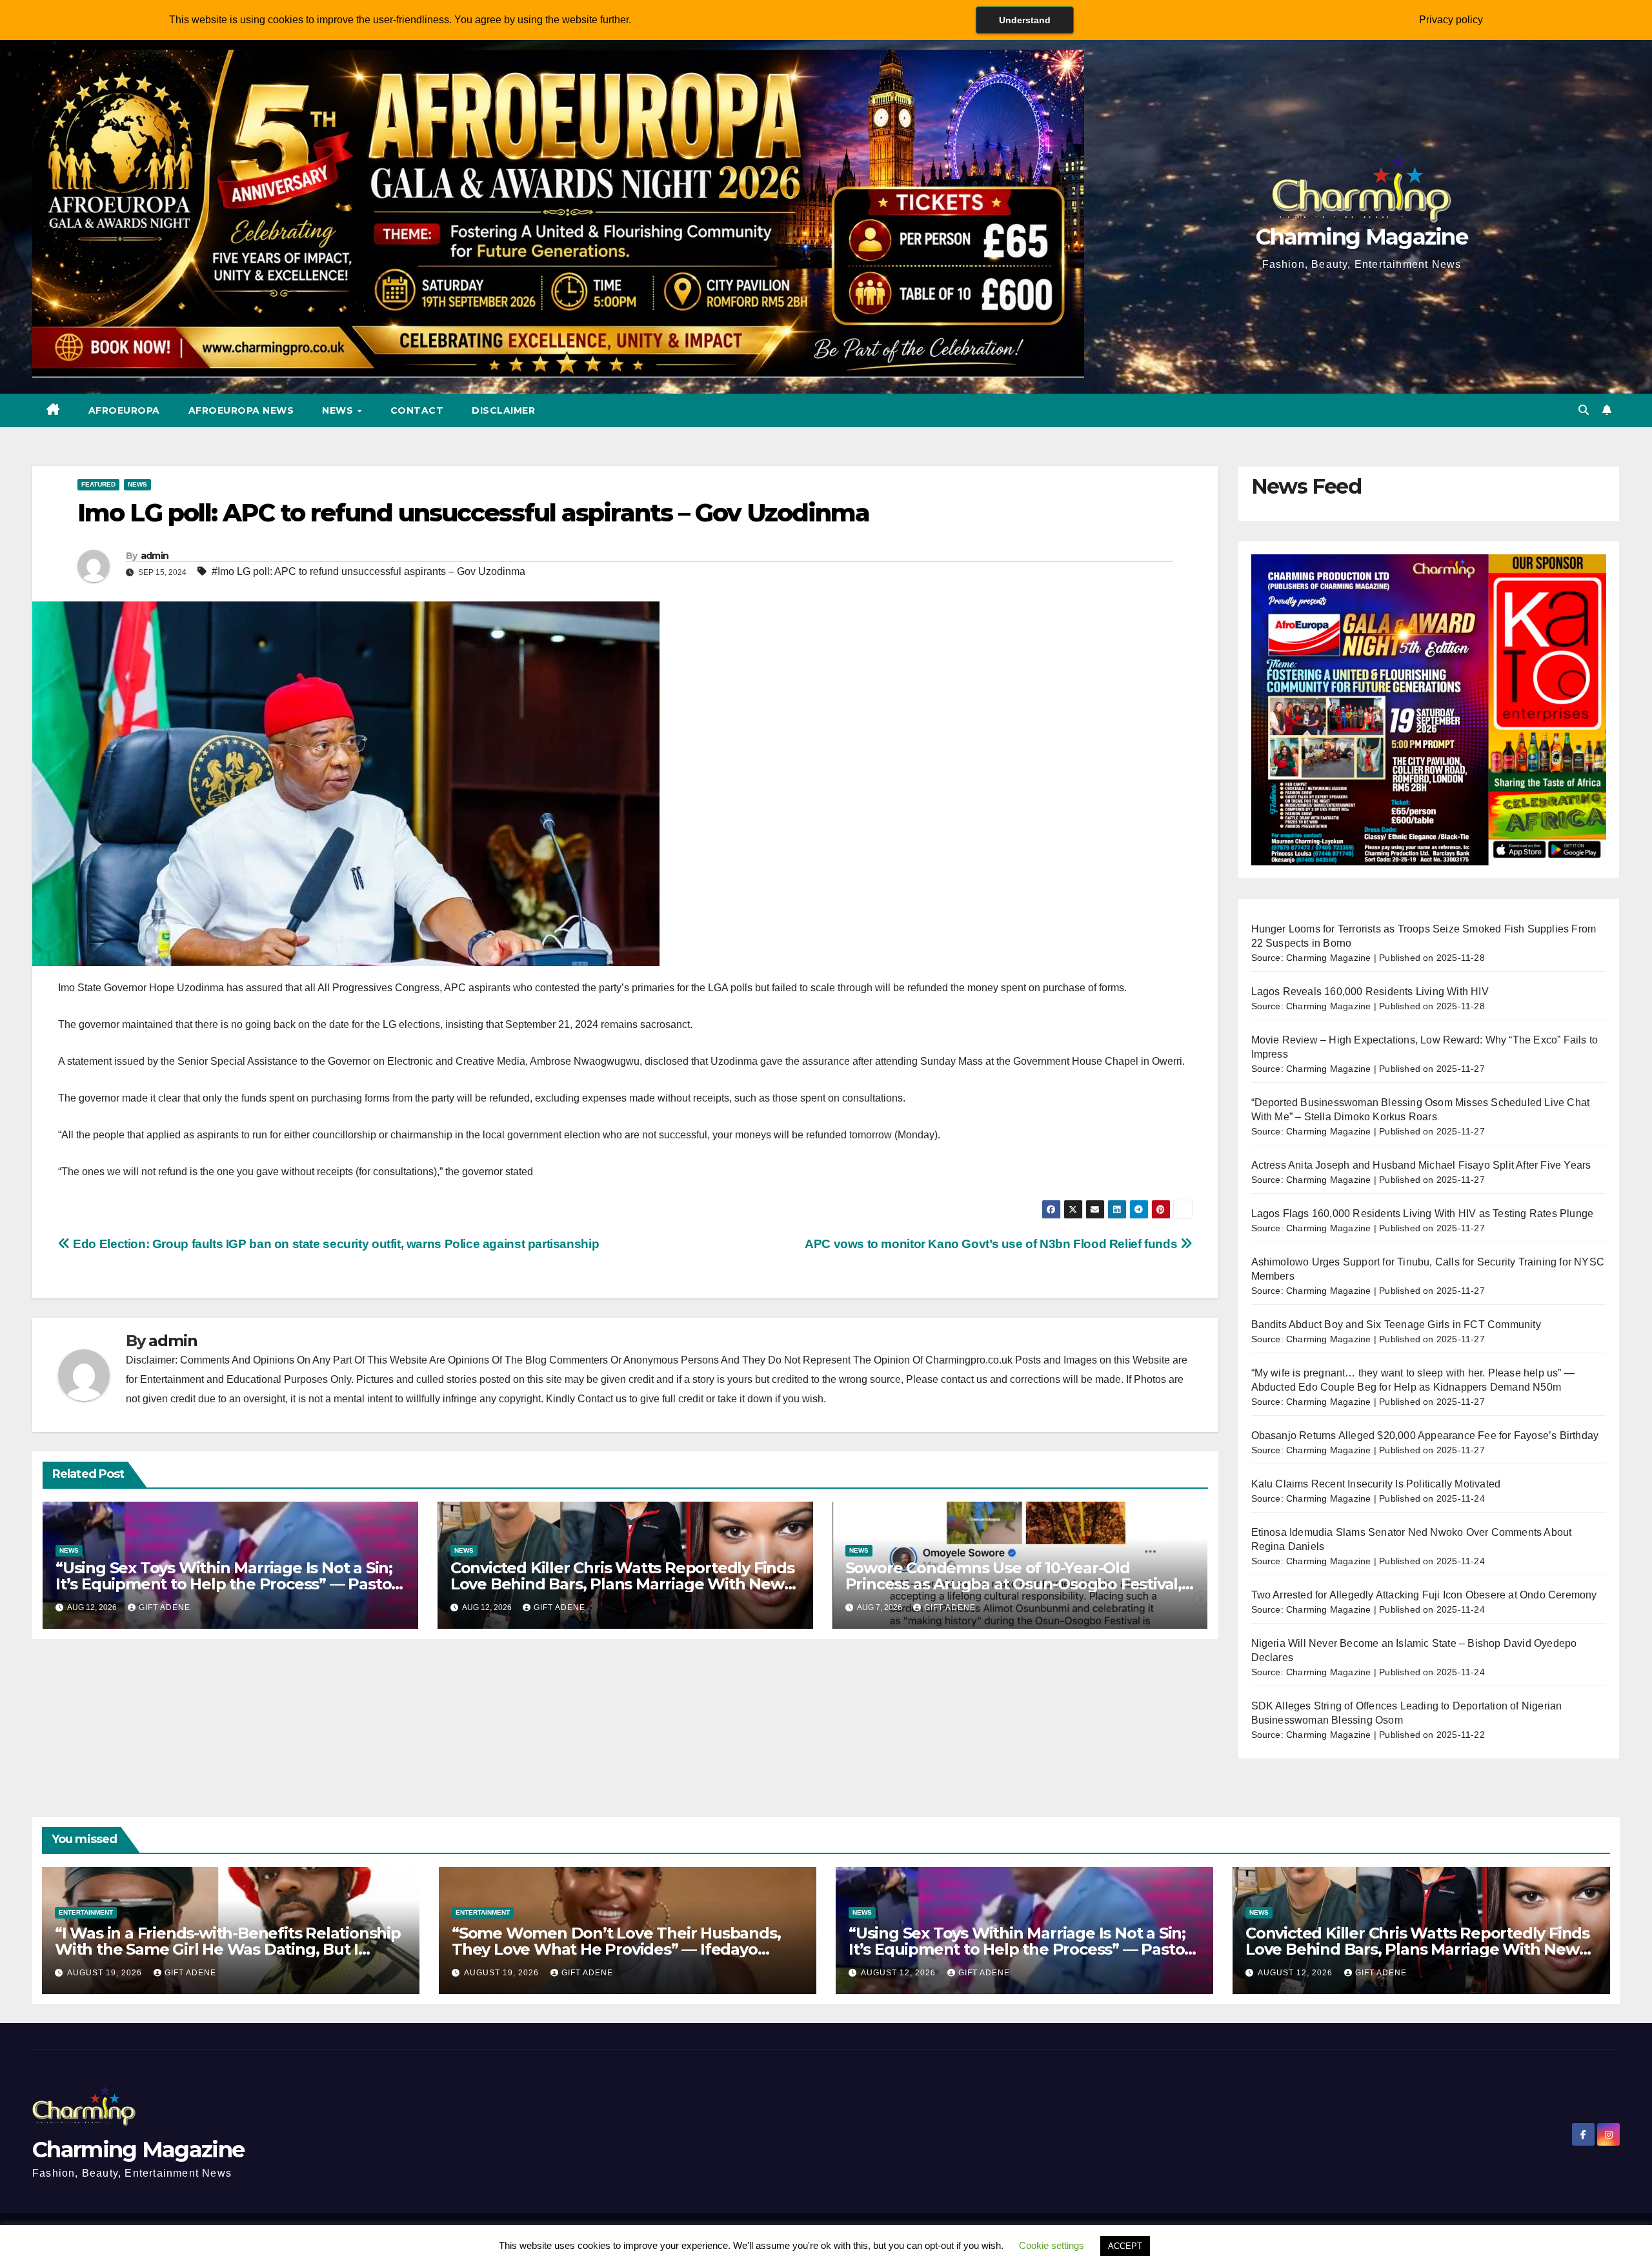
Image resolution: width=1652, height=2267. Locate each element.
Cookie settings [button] (1052, 2245)
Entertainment (86, 1912)
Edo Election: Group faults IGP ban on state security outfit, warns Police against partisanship (335, 1244)
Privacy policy (1451, 20)
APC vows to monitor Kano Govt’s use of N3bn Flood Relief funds (992, 1244)
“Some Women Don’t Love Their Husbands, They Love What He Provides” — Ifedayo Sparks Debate (616, 1949)
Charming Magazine (1362, 237)
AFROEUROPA (124, 410)
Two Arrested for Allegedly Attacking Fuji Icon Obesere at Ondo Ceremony (1424, 1595)
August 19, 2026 (106, 1973)
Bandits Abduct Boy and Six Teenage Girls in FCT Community (1396, 1325)
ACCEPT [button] (1125, 2246)
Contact (417, 410)
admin (155, 556)
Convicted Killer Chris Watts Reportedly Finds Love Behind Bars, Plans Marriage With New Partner (622, 1584)
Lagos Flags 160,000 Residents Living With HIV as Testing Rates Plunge (1423, 1214)
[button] (1584, 410)
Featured (98, 484)
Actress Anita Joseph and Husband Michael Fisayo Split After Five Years (1421, 1165)
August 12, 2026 (900, 1973)
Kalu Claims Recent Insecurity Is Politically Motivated (1376, 1484)
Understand (1025, 20)
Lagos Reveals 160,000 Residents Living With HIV (1370, 992)
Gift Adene (165, 1607)
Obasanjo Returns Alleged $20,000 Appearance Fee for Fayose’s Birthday (1425, 1436)
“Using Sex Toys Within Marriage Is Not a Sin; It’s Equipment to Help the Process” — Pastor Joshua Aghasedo (227, 1584)
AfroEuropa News (241, 410)
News (339, 410)
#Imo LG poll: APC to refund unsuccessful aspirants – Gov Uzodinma (368, 571)
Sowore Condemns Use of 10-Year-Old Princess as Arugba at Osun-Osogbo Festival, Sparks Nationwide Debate (1013, 1584)
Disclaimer (503, 410)
